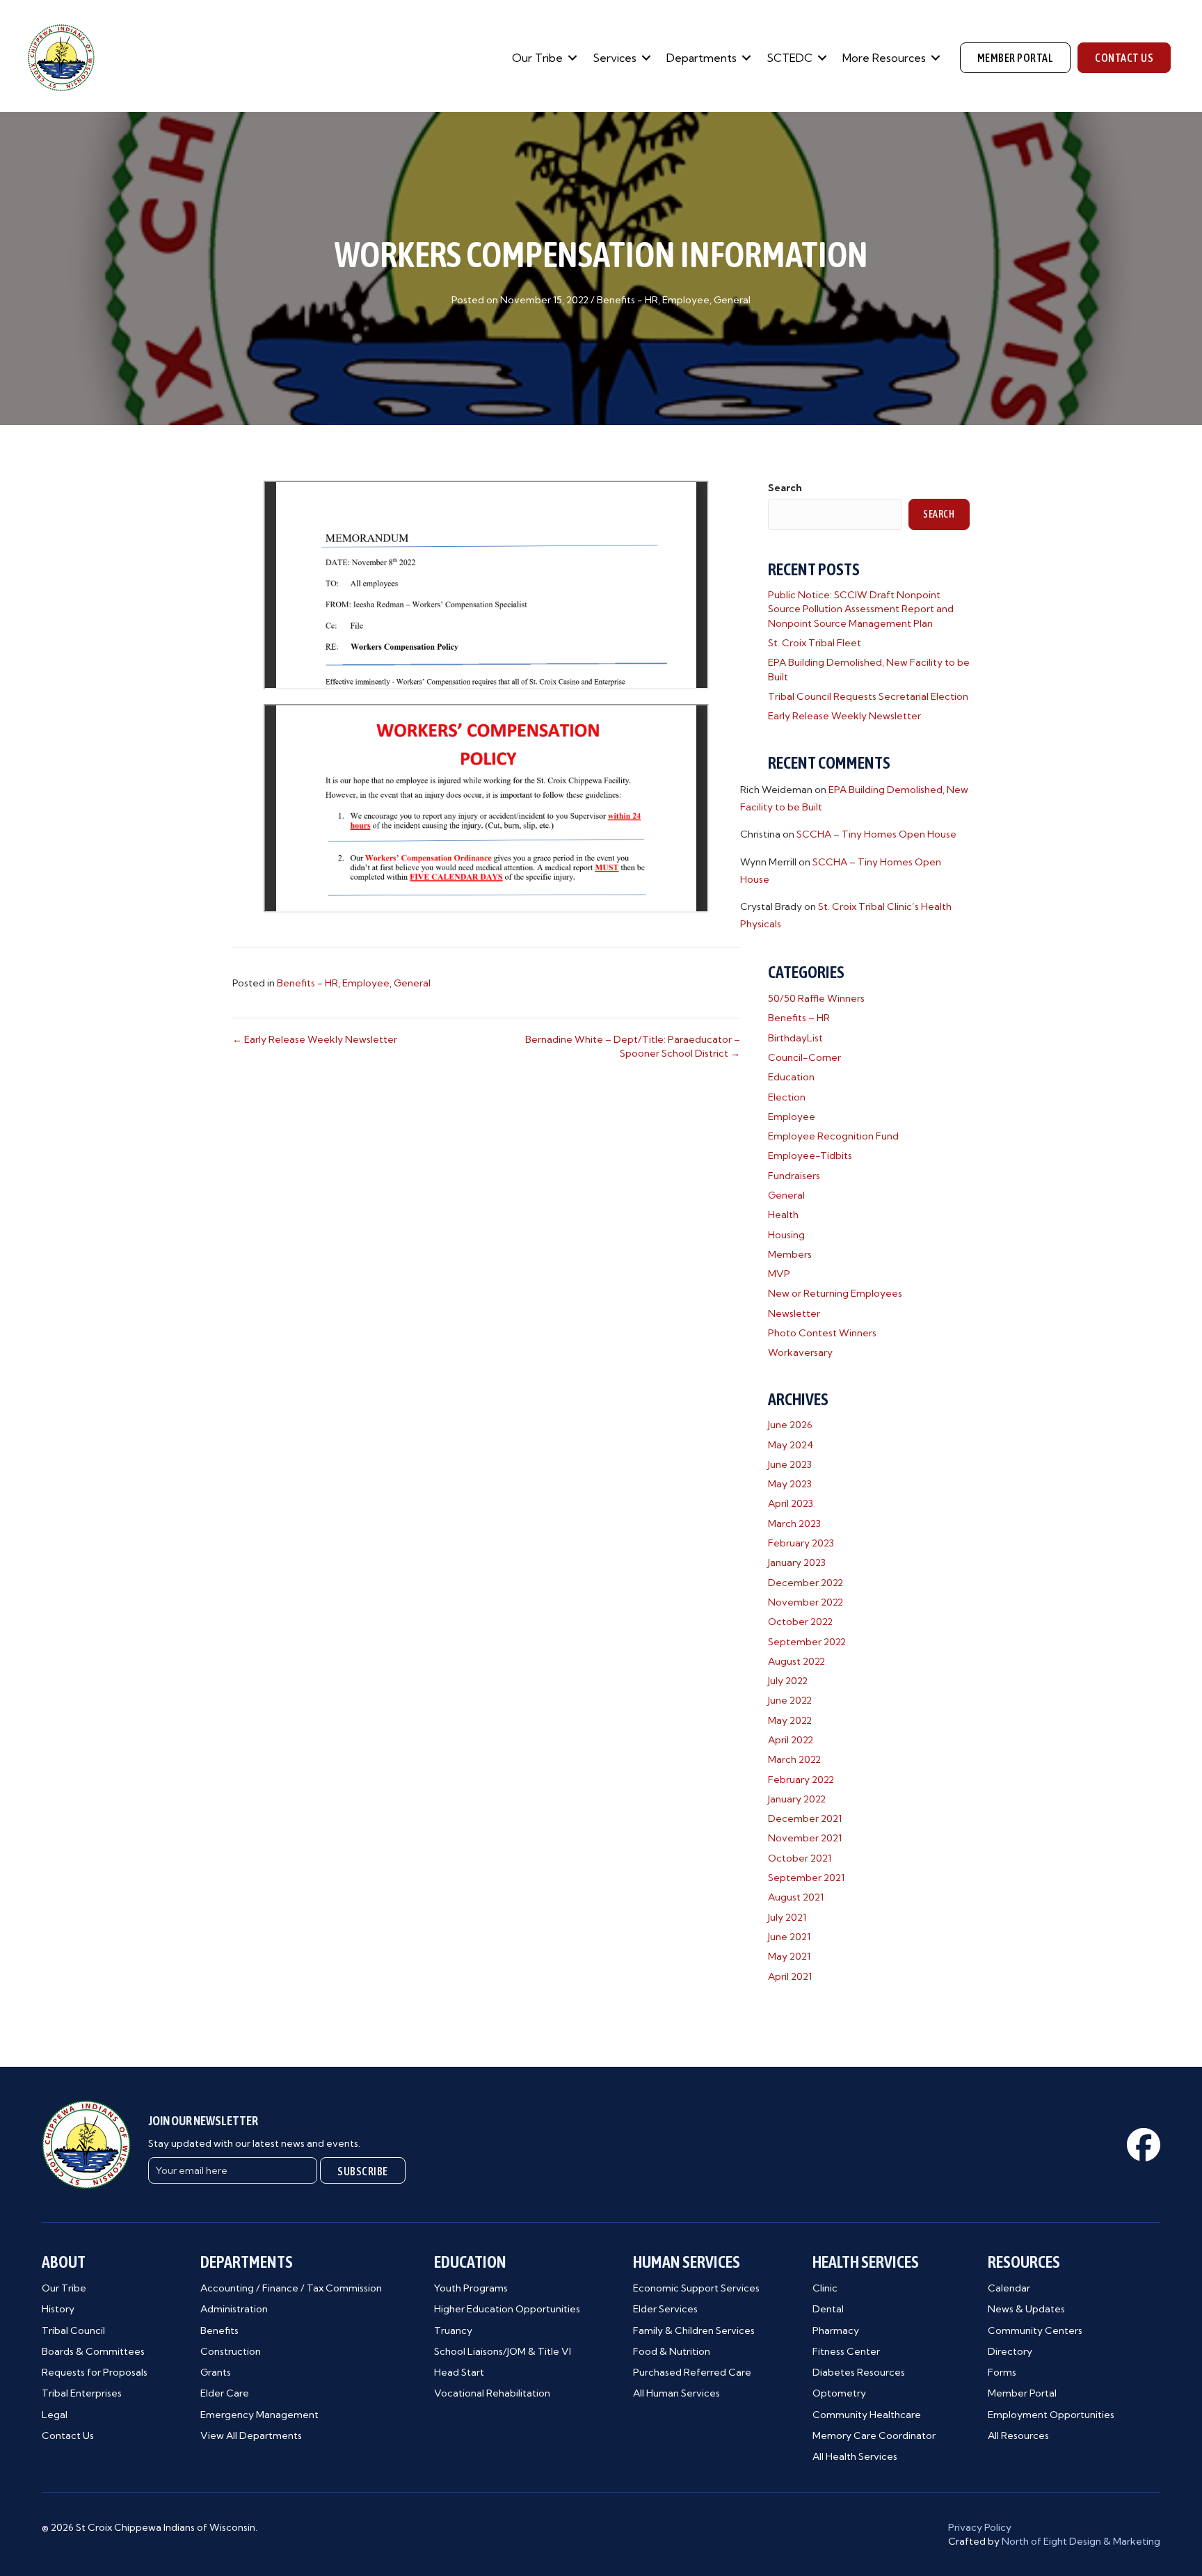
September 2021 (806, 1878)
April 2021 (790, 1976)
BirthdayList (795, 1038)
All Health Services (855, 2456)
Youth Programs (471, 2288)
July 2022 (788, 1681)
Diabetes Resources (859, 2372)
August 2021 (796, 1897)
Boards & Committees (93, 2351)
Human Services (687, 2262)
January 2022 (797, 1799)
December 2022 (806, 1583)
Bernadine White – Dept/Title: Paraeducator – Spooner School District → (633, 1046)
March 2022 (794, 1759)
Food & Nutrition (672, 2351)
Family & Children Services (694, 2330)
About (64, 2262)
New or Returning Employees (835, 1293)
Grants (216, 2372)
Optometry (839, 2393)
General (732, 300)
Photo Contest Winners (822, 1333)
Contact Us (68, 2435)
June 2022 (790, 1700)
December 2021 (805, 1818)
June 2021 (789, 1937)
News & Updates (1026, 2309)
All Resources (1018, 2435)
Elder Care (225, 2393)
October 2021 (800, 1858)
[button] (572, 58)
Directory (1010, 2351)
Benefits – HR (799, 1018)
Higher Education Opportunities (507, 2309)
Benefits (219, 2330)
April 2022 (791, 1740)
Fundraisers (794, 1176)
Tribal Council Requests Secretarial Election (868, 696)
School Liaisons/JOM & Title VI (503, 2351)
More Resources (884, 58)
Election (787, 1097)
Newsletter (794, 1313)
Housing (786, 1235)
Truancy (453, 2330)
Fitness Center (846, 2351)
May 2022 (790, 1720)
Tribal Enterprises (82, 2393)
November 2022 (806, 1602)
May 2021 (789, 1956)
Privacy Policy (980, 2527)
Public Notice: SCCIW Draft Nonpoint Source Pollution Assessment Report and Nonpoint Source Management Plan (861, 609)
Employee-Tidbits (810, 1155)
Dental (828, 2309)
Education (791, 1077)
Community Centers (1035, 2330)
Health (783, 1215)
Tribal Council (73, 2330)
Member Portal (1022, 2393)
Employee (686, 300)
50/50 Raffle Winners (816, 998)
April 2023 (791, 1503)
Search (785, 488)
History (58, 2309)
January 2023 (797, 1562)
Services (615, 58)
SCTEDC (790, 58)
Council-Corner (804, 1057)
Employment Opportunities (1051, 2415)
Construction (231, 2351)
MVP (779, 1274)
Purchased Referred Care (692, 2372)
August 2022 (796, 1661)
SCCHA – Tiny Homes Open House (876, 834)
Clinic (825, 2288)
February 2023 (801, 1543)
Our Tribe (537, 58)
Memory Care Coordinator (874, 2435)
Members (790, 1254)
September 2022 (807, 1642)
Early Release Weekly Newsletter (844, 716)
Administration (234, 2309)
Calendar (1009, 2288)
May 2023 (790, 1484)
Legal (55, 2415)
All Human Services (676, 2393)
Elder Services (665, 2309)
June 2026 (790, 1425)
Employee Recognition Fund (833, 1136)
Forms (1002, 2372)
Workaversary (800, 1352)
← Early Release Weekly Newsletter (315, 1039)
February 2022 (801, 1779)
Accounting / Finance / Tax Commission (291, 2288)
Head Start (459, 2372)
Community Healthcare (867, 2415)
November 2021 (805, 1838)
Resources (1024, 2262)
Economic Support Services (696, 2288)
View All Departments (251, 2435)
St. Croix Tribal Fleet (815, 643)
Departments (702, 58)
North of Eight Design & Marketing (1081, 2541)
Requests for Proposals (95, 2372)
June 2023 (790, 1464)
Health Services (866, 2262)
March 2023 (794, 1523)
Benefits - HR (627, 300)
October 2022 (800, 1622)
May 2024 (791, 1445)
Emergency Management (259, 2415)
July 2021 (787, 1917)
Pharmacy (836, 2330)
